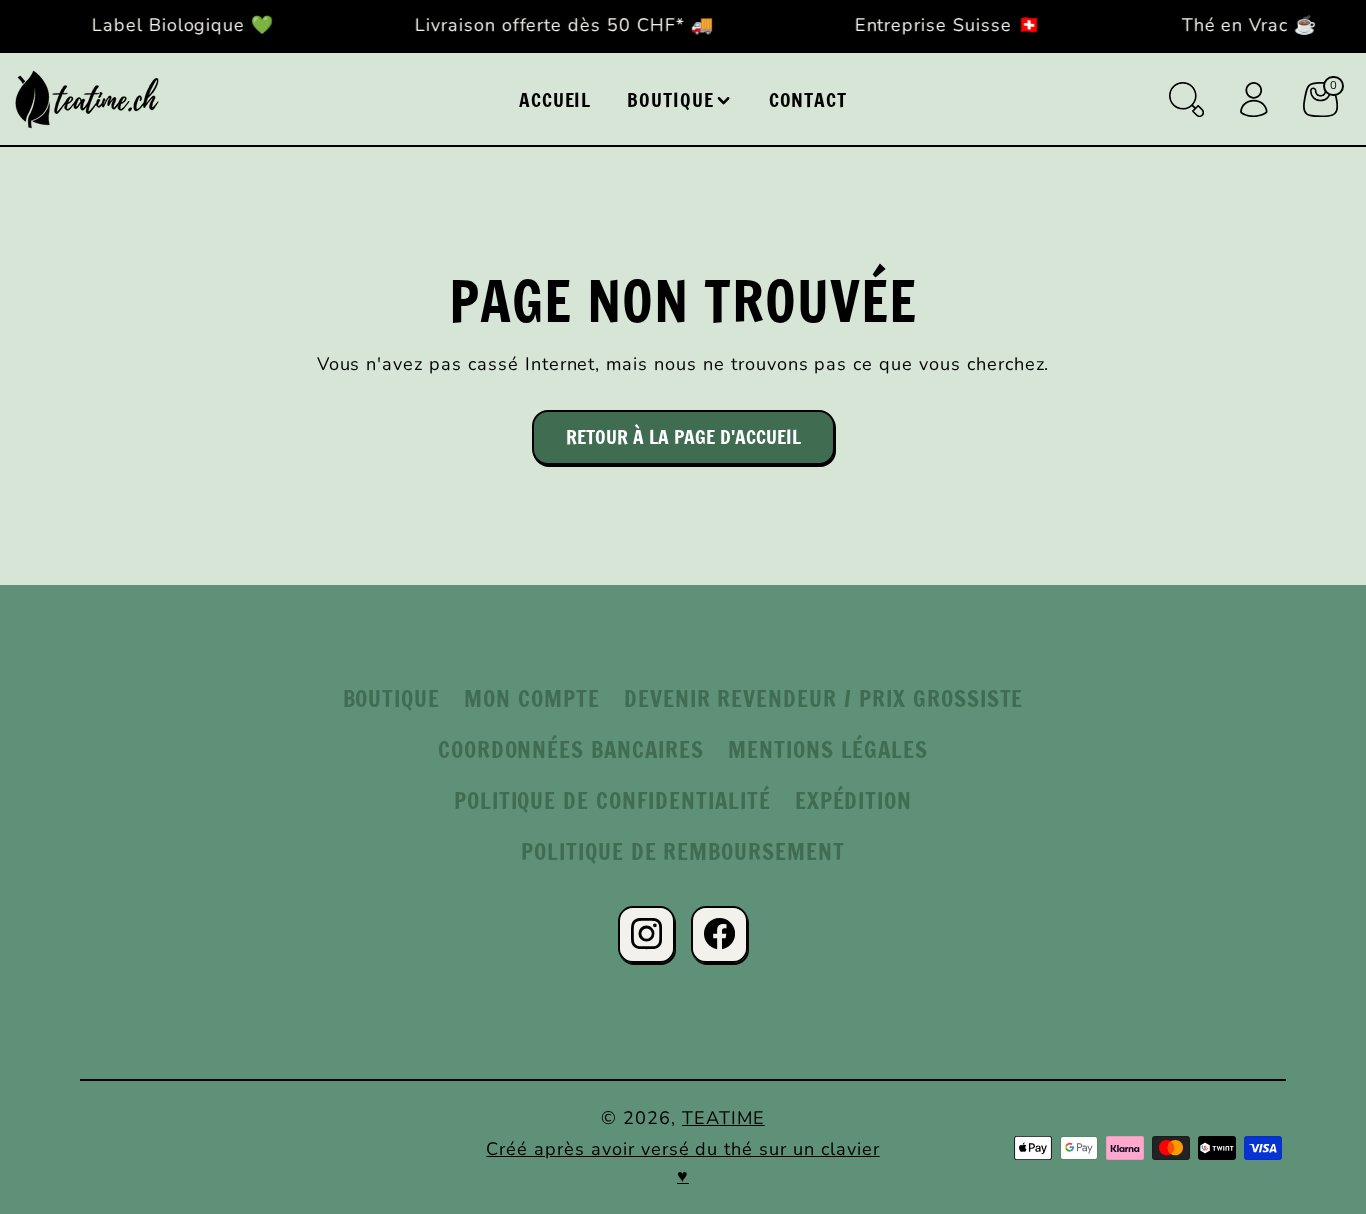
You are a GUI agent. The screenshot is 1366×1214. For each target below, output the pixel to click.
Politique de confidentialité (612, 800)
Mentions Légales (828, 749)
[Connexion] (1253, 99)
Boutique (392, 698)
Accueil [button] (555, 99)
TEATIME (723, 1118)
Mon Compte (532, 698)
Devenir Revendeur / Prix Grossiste (824, 698)
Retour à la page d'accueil (683, 436)
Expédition (854, 800)
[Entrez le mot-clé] (1186, 99)
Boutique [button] (670, 99)
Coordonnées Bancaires (571, 749)
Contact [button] (808, 99)
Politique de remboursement (683, 851)
